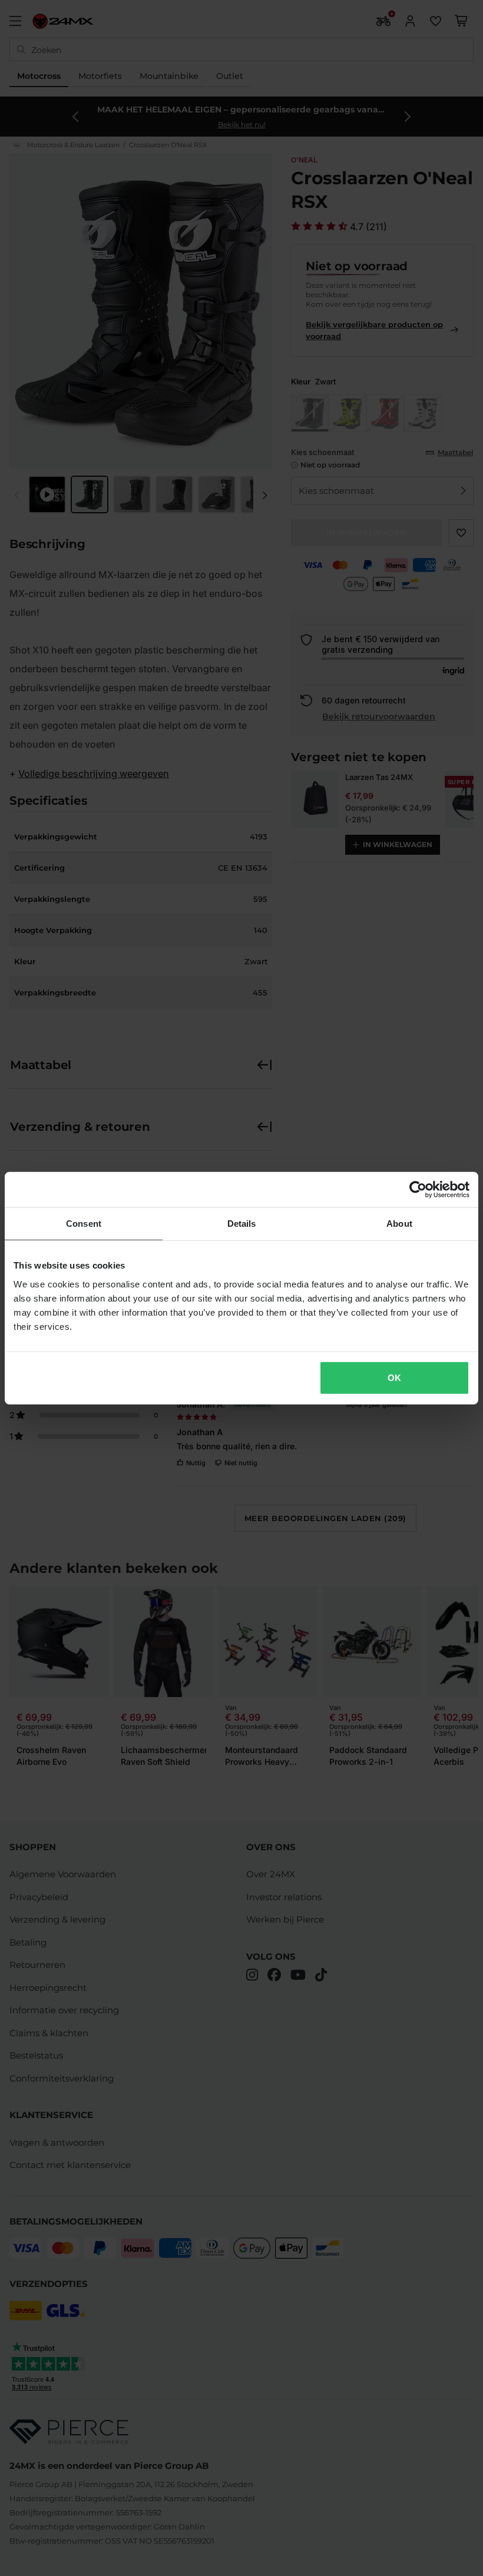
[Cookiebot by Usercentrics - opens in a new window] (418, 1190)
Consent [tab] (84, 1224)
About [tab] (399, 1224)
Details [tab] (242, 1224)
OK (394, 1377)
